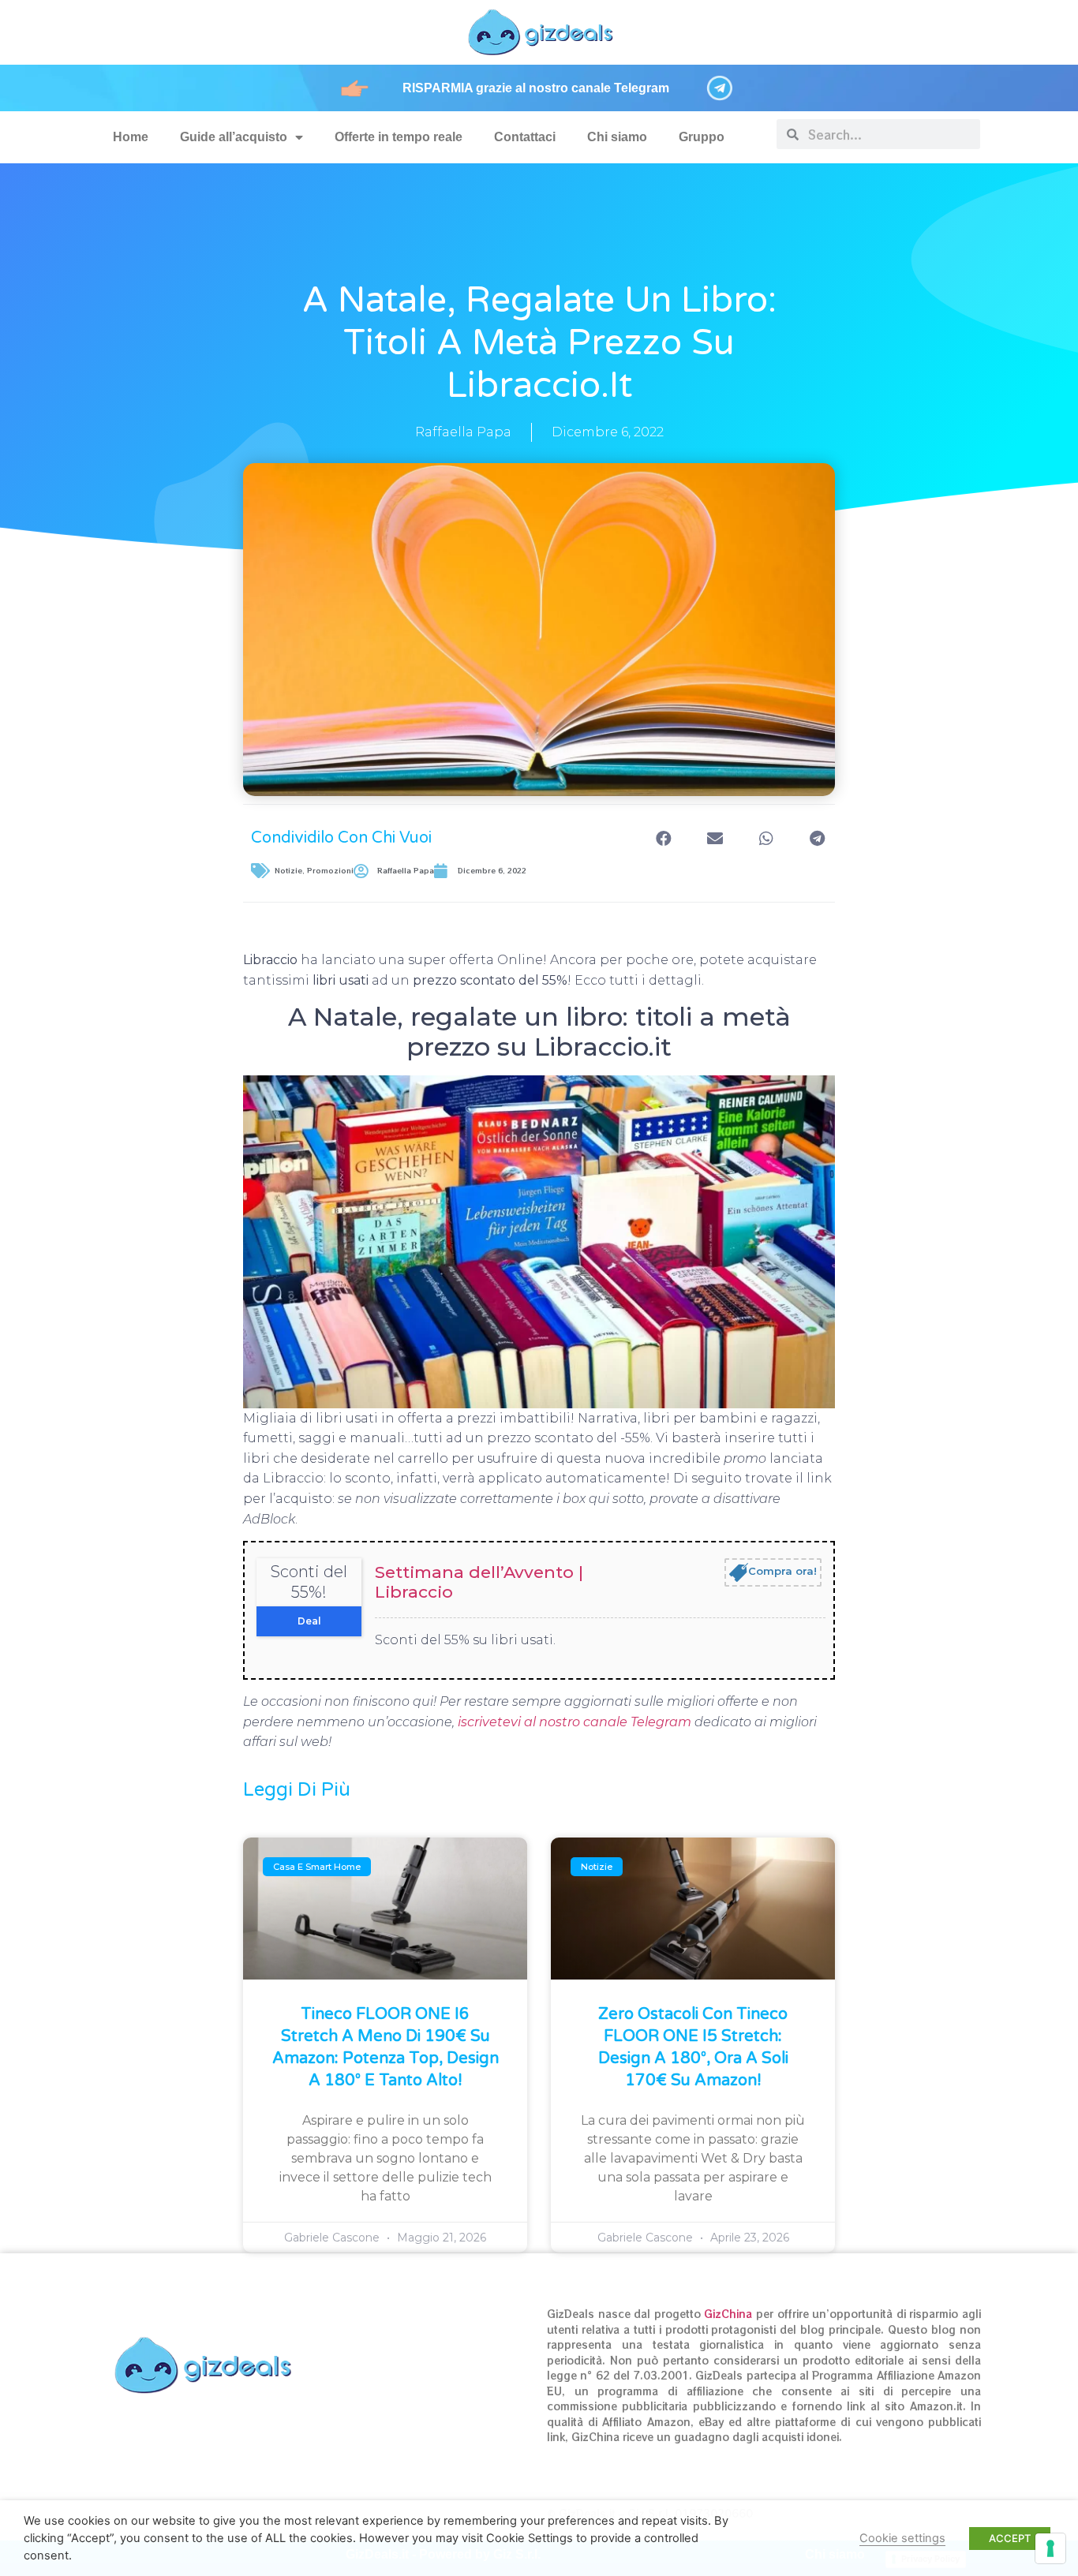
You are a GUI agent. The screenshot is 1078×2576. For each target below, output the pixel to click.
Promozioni (330, 871)
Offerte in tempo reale (399, 137)
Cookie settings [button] (902, 2538)
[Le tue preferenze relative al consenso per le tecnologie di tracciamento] (1050, 2548)
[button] (663, 838)
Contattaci (525, 137)
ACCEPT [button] (1010, 2538)
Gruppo (702, 137)
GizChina (728, 2314)
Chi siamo (617, 137)
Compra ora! (782, 1572)
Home (131, 137)
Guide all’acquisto (234, 137)
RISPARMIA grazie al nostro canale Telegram (536, 88)
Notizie (288, 871)
